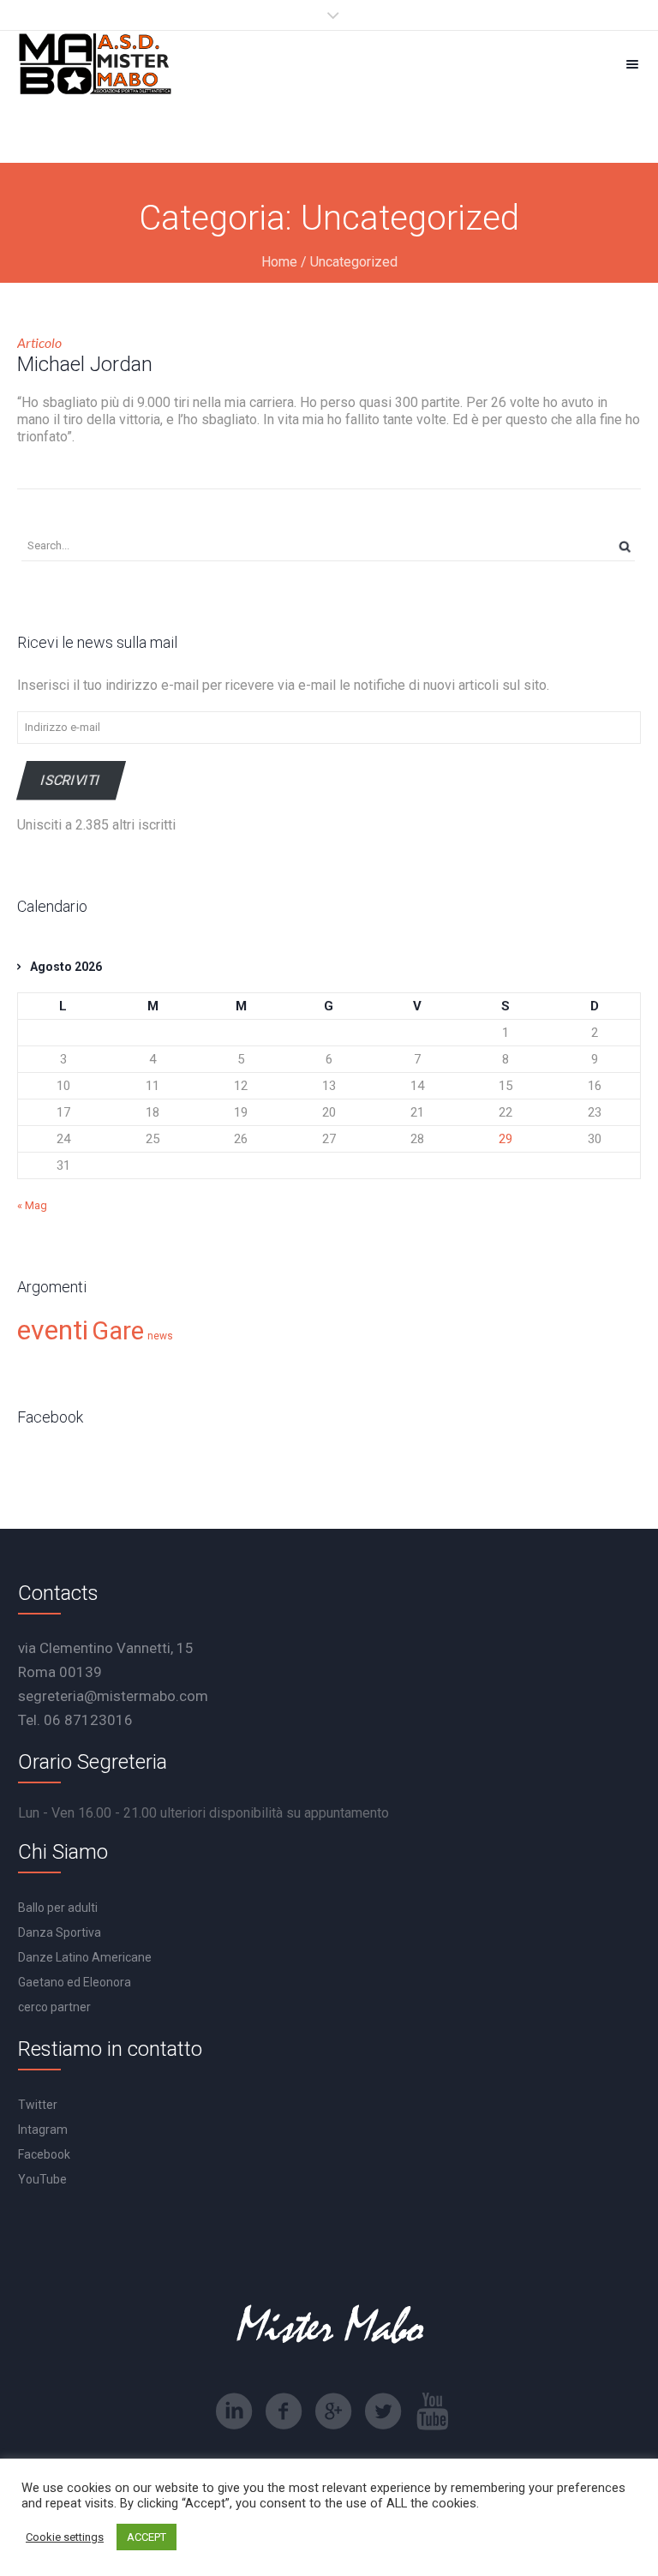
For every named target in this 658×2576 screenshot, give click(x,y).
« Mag (32, 1205)
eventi (53, 1330)
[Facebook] (284, 2411)
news (160, 1336)
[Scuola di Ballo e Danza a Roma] (95, 64)
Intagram (43, 2130)
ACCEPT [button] (147, 2537)
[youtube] (433, 2411)
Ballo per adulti (58, 1908)
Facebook (44, 2154)
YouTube (42, 2179)
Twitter (38, 2105)
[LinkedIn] (234, 2411)
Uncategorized (354, 262)
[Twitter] (383, 2411)
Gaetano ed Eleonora (75, 1982)
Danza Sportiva (60, 1932)
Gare (118, 1331)
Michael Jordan (85, 364)
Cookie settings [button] (65, 2537)
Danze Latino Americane (85, 1957)
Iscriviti (71, 780)
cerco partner (54, 2007)
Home (279, 262)
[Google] (333, 2411)
